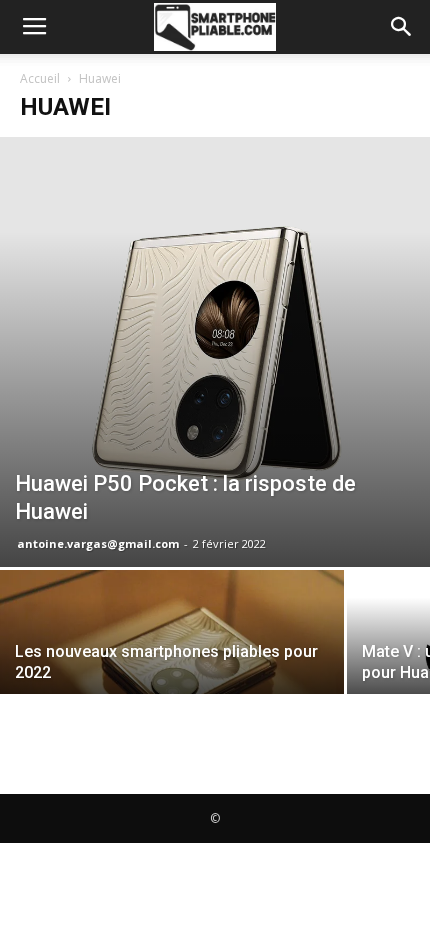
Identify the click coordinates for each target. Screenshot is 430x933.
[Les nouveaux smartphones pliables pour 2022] (172, 655)
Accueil (40, 78)
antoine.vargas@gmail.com (98, 543)
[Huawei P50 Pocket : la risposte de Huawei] (215, 352)
